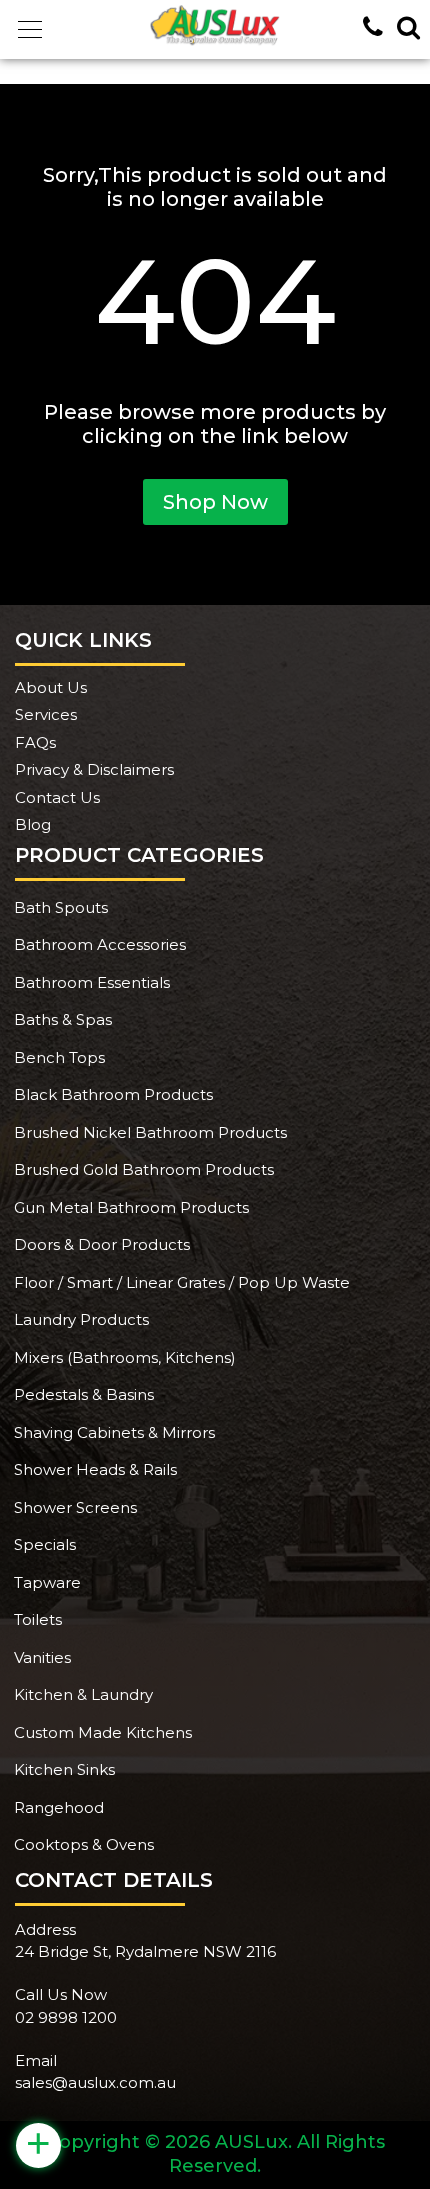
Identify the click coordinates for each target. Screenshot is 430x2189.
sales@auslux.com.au (95, 2082)
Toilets (38, 1619)
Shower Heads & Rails (95, 1469)
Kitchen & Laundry (83, 1694)
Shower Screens (75, 1507)
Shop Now (215, 502)
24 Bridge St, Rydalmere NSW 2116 (145, 1951)
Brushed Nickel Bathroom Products (150, 1132)
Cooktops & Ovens (84, 1844)
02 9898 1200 (66, 2017)
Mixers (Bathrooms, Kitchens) (125, 1357)
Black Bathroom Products (113, 1094)
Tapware (47, 1582)
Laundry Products (81, 1319)
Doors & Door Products (102, 1244)
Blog (33, 824)
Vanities (42, 1657)
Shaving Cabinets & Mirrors (114, 1432)
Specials (45, 1544)
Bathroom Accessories (100, 944)
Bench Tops (59, 1057)
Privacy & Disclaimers (94, 769)
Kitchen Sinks (64, 1769)
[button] (30, 30)
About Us (51, 687)
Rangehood (59, 1807)
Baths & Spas (63, 1019)
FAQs (35, 742)
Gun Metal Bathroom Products (131, 1207)
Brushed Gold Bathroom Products (144, 1169)
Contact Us (57, 797)
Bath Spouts (61, 907)
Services (46, 714)
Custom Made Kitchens (103, 1732)
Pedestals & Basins (84, 1394)
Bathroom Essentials (92, 982)
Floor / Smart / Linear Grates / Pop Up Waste (182, 1282)
